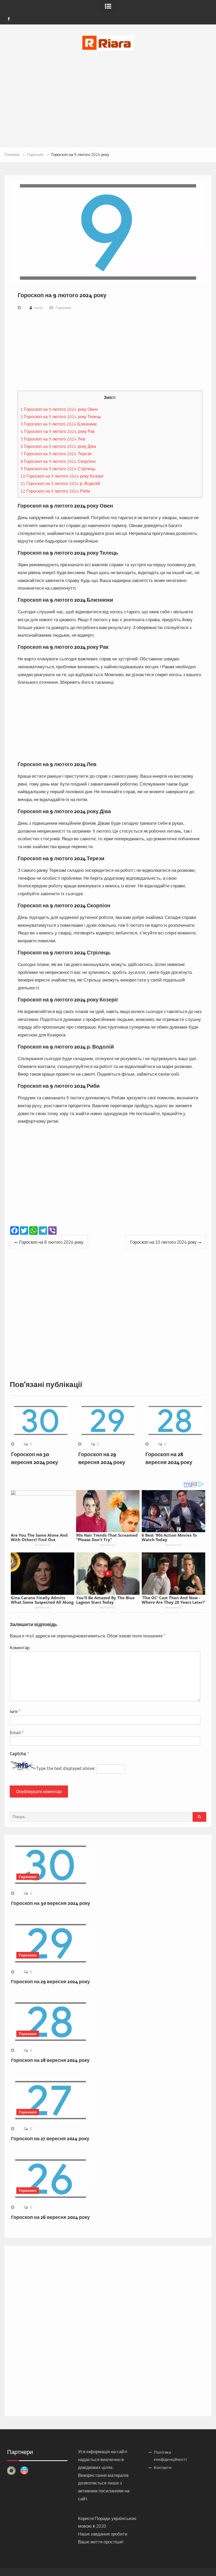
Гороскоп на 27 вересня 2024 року (50, 2139)
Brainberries (43, 1545)
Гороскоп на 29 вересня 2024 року (50, 1982)
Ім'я (15, 1711)
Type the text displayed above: (66, 1768)
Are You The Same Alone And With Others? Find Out (39, 1537)
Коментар (20, 1648)
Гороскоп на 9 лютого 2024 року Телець (61, 417)
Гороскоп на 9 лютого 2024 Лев (53, 439)
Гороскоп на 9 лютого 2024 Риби (55, 491)
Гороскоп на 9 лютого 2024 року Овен (59, 409)
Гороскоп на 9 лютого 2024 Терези (56, 454)
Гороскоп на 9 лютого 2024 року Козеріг (62, 476)
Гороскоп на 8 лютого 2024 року (51, 1242)
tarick (39, 308)
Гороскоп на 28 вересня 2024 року (50, 2060)
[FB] (9, 19)
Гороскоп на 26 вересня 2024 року (50, 2217)
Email (17, 1732)
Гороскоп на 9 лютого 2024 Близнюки (59, 424)
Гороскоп (63, 308)
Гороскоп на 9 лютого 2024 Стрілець (58, 469)
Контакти (163, 2468)
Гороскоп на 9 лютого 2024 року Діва (58, 446)
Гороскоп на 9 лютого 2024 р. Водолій (60, 483)
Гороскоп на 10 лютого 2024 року (163, 1242)
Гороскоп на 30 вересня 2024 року (51, 1903)
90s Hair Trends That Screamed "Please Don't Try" (107, 1537)
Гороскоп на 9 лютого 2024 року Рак (58, 431)
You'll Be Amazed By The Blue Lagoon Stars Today (105, 1600)
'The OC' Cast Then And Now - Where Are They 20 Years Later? (173, 1600)
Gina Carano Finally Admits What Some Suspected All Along (42, 1600)
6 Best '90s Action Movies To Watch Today (169, 1537)
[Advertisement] (108, 92)
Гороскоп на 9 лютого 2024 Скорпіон (58, 461)
